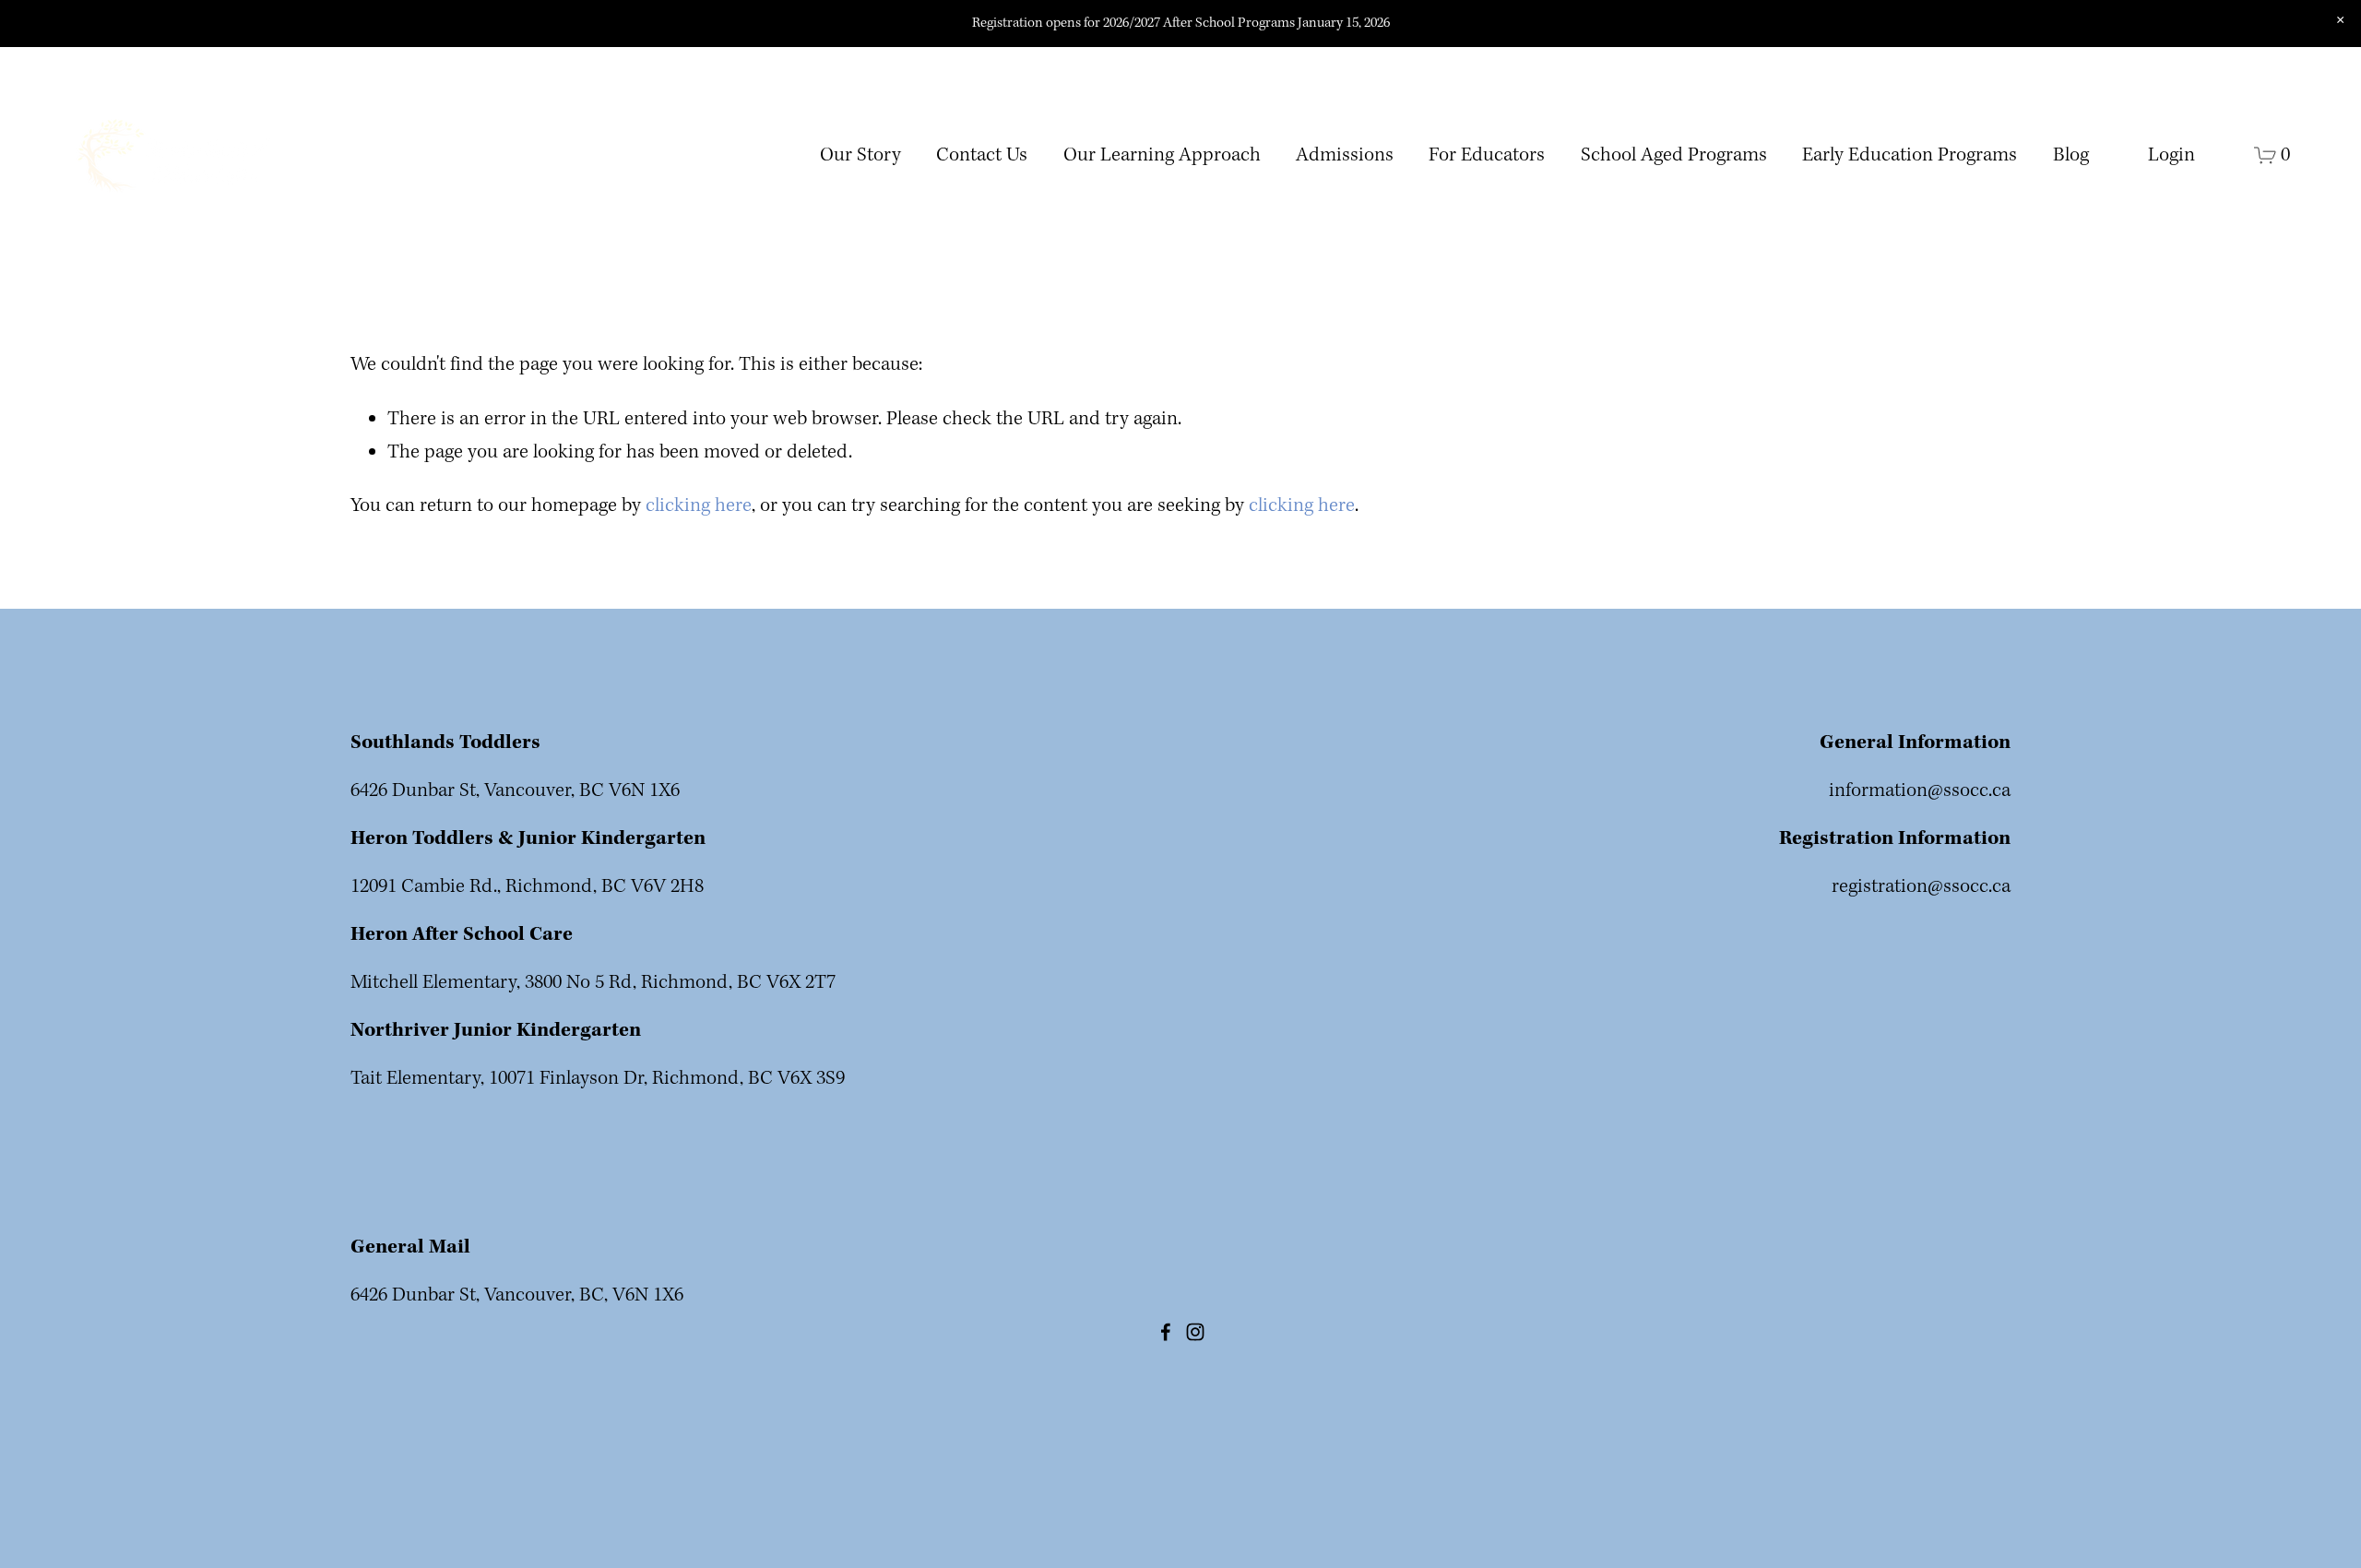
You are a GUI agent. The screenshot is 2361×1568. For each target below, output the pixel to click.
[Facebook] (1166, 1332)
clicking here (699, 506)
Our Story (860, 155)
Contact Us (982, 155)
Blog (2071, 155)
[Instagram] (1195, 1332)
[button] (2340, 20)
